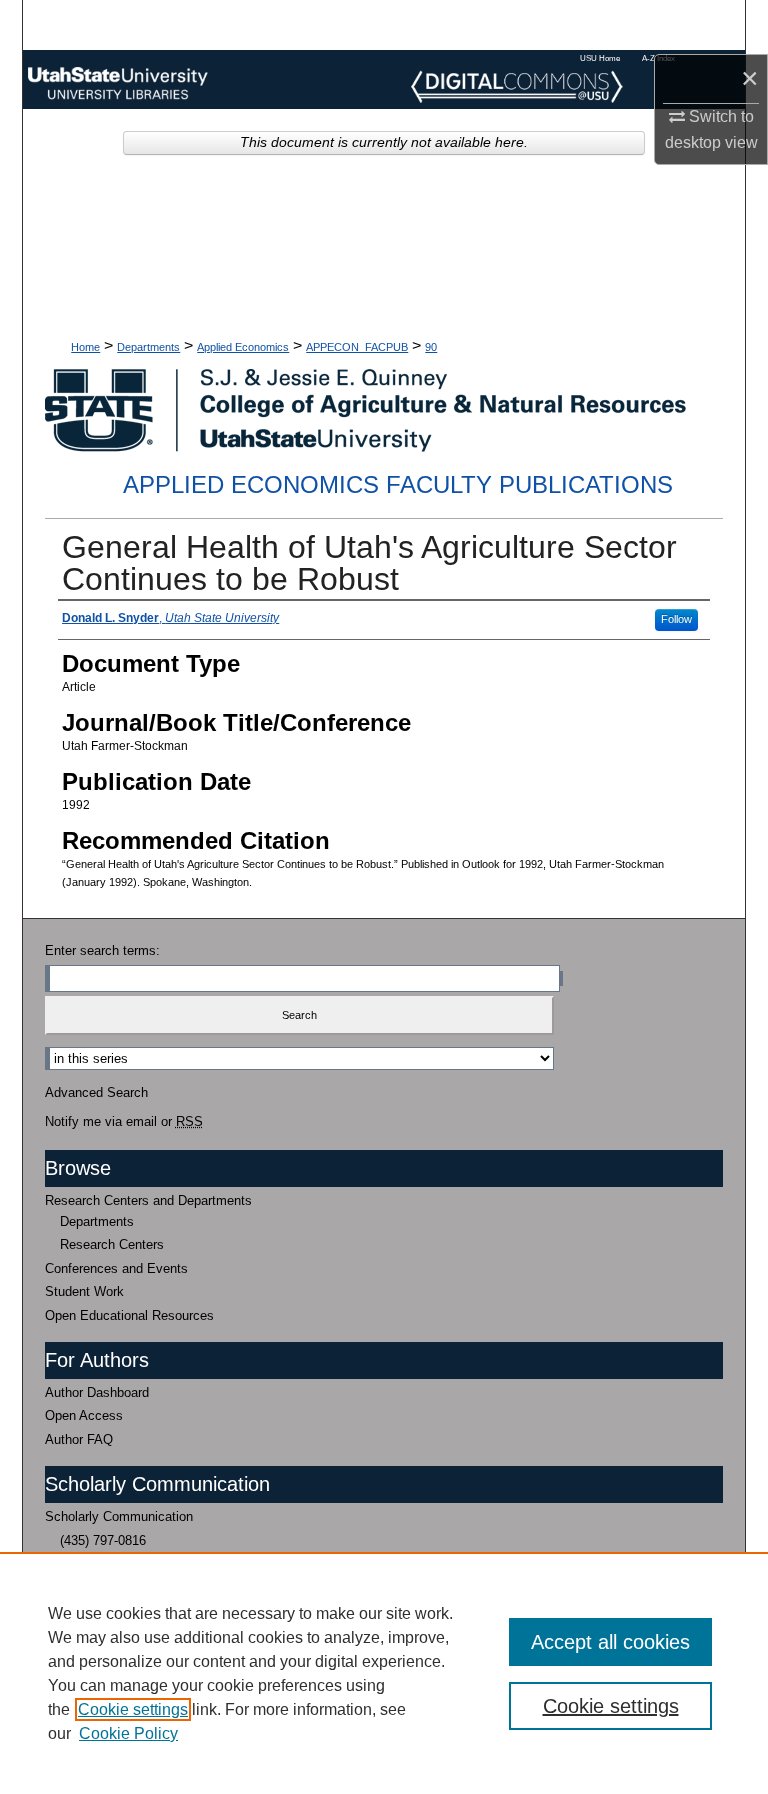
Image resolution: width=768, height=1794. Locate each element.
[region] (384, 1673)
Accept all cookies (610, 1642)
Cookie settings (133, 1709)
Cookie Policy (128, 1733)
